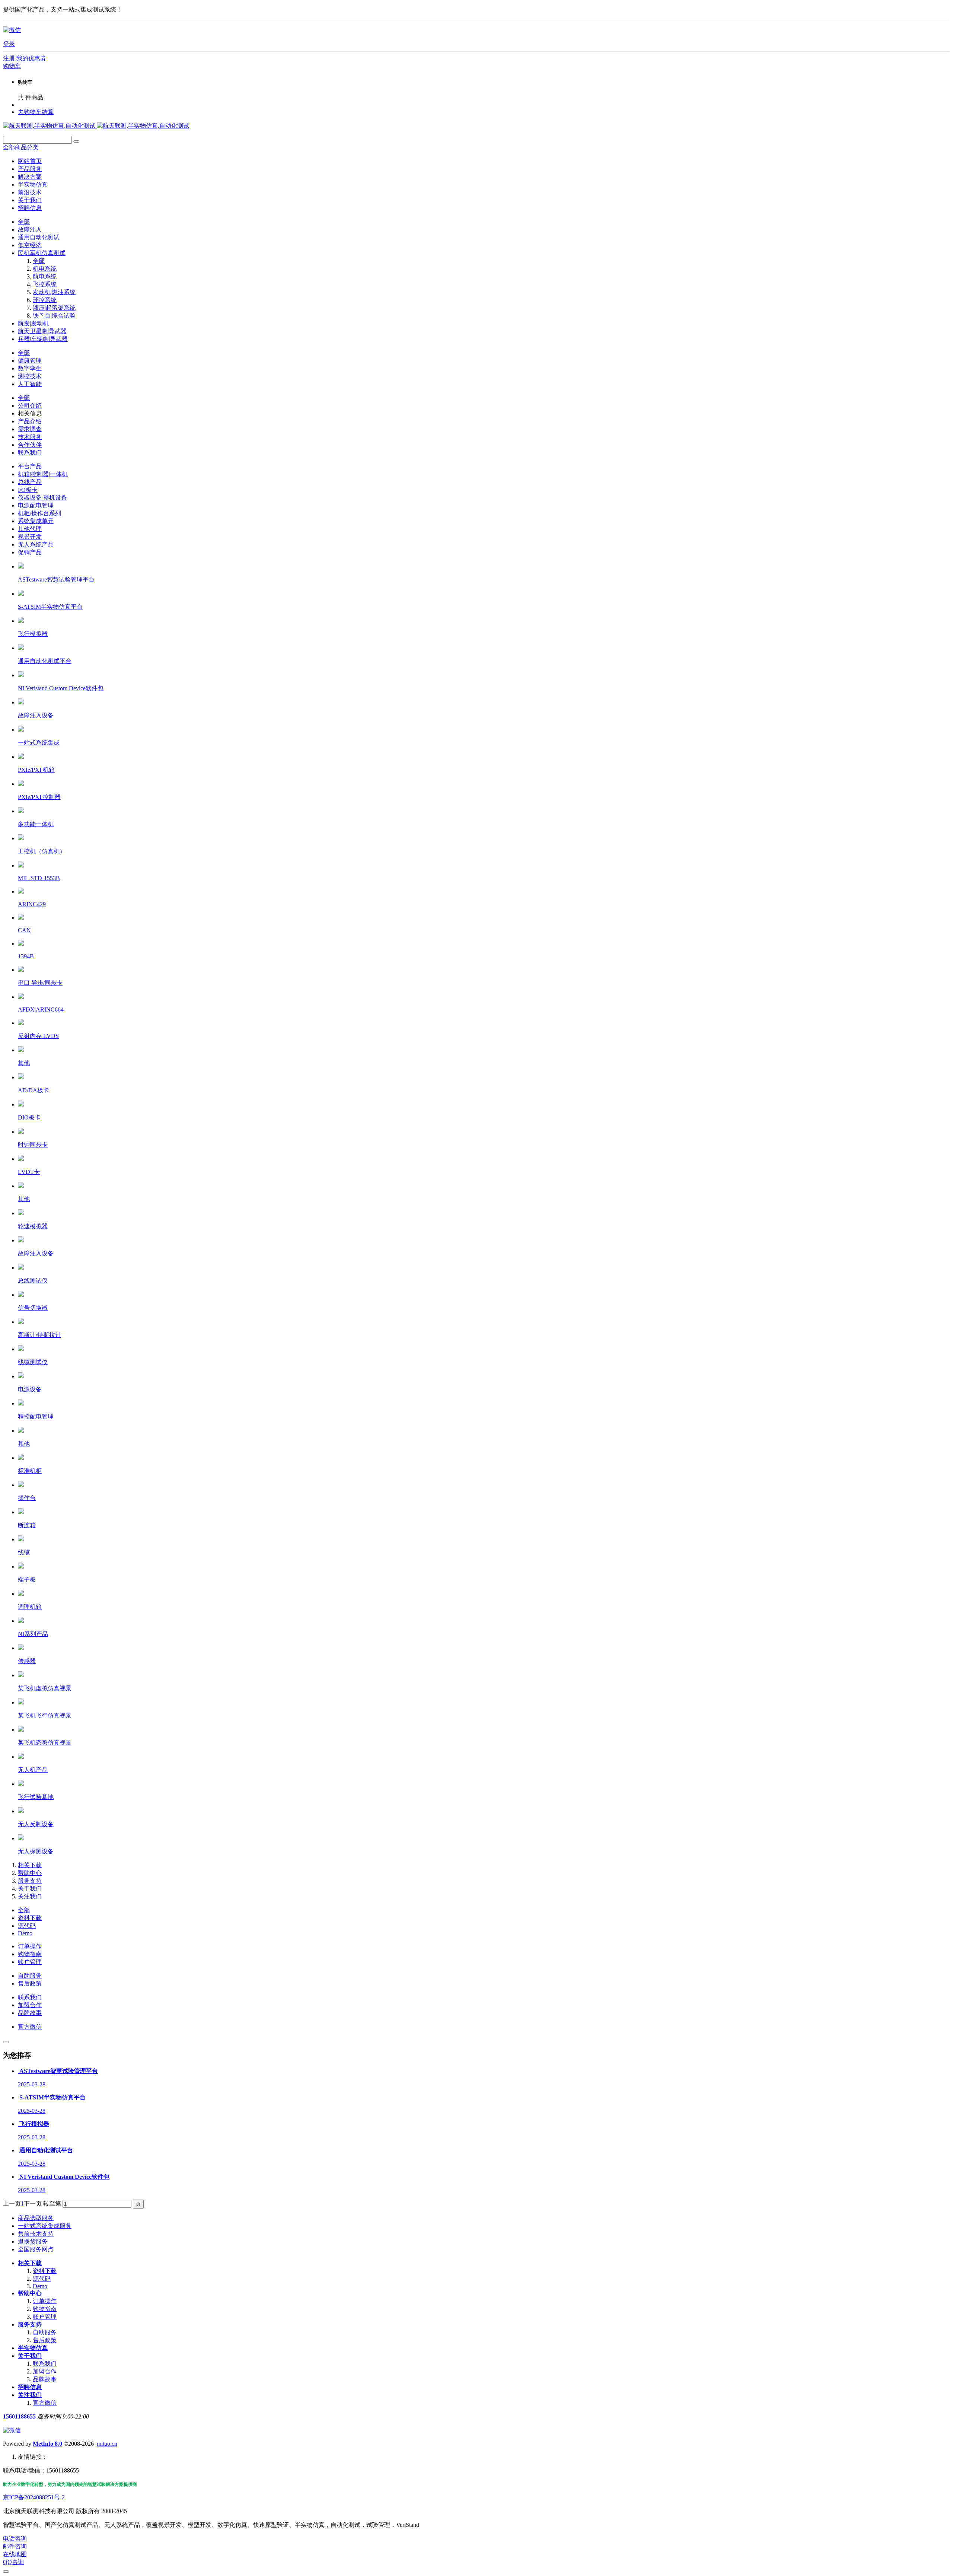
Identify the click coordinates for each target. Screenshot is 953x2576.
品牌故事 (30, 2013)
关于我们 (30, 1889)
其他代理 (30, 529)
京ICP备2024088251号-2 (34, 2497)
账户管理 (30, 1962)
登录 (9, 44)
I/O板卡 (28, 490)
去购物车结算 (36, 112)
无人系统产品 (36, 545)
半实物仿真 (33, 2348)
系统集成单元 (36, 521)
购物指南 (30, 1954)
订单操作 (30, 1946)
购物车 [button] (12, 66)
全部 (24, 222)
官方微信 (30, 2027)
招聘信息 (30, 2387)
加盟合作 (30, 2005)
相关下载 (30, 1865)
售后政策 (30, 1983)
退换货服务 (33, 2241)
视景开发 (30, 537)
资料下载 (30, 1918)
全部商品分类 (21, 147)
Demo (25, 1933)
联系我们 (30, 1997)
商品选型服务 (36, 2218)
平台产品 (30, 466)
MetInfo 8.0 (47, 2444)
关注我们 (30, 1896)
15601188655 (19, 2416)
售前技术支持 (36, 2234)
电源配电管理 (36, 505)
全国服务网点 (36, 2249)
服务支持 (30, 1881)
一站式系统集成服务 (45, 2226)
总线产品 (30, 482)
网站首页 (30, 161)
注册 (9, 58)
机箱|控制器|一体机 (43, 474)
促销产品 (30, 552)
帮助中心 (30, 1873)
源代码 (27, 1926)
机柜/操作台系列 (39, 513)
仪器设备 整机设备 (42, 498)
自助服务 (30, 1976)
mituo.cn (107, 2444)
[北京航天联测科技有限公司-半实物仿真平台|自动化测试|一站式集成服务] (96, 126)
